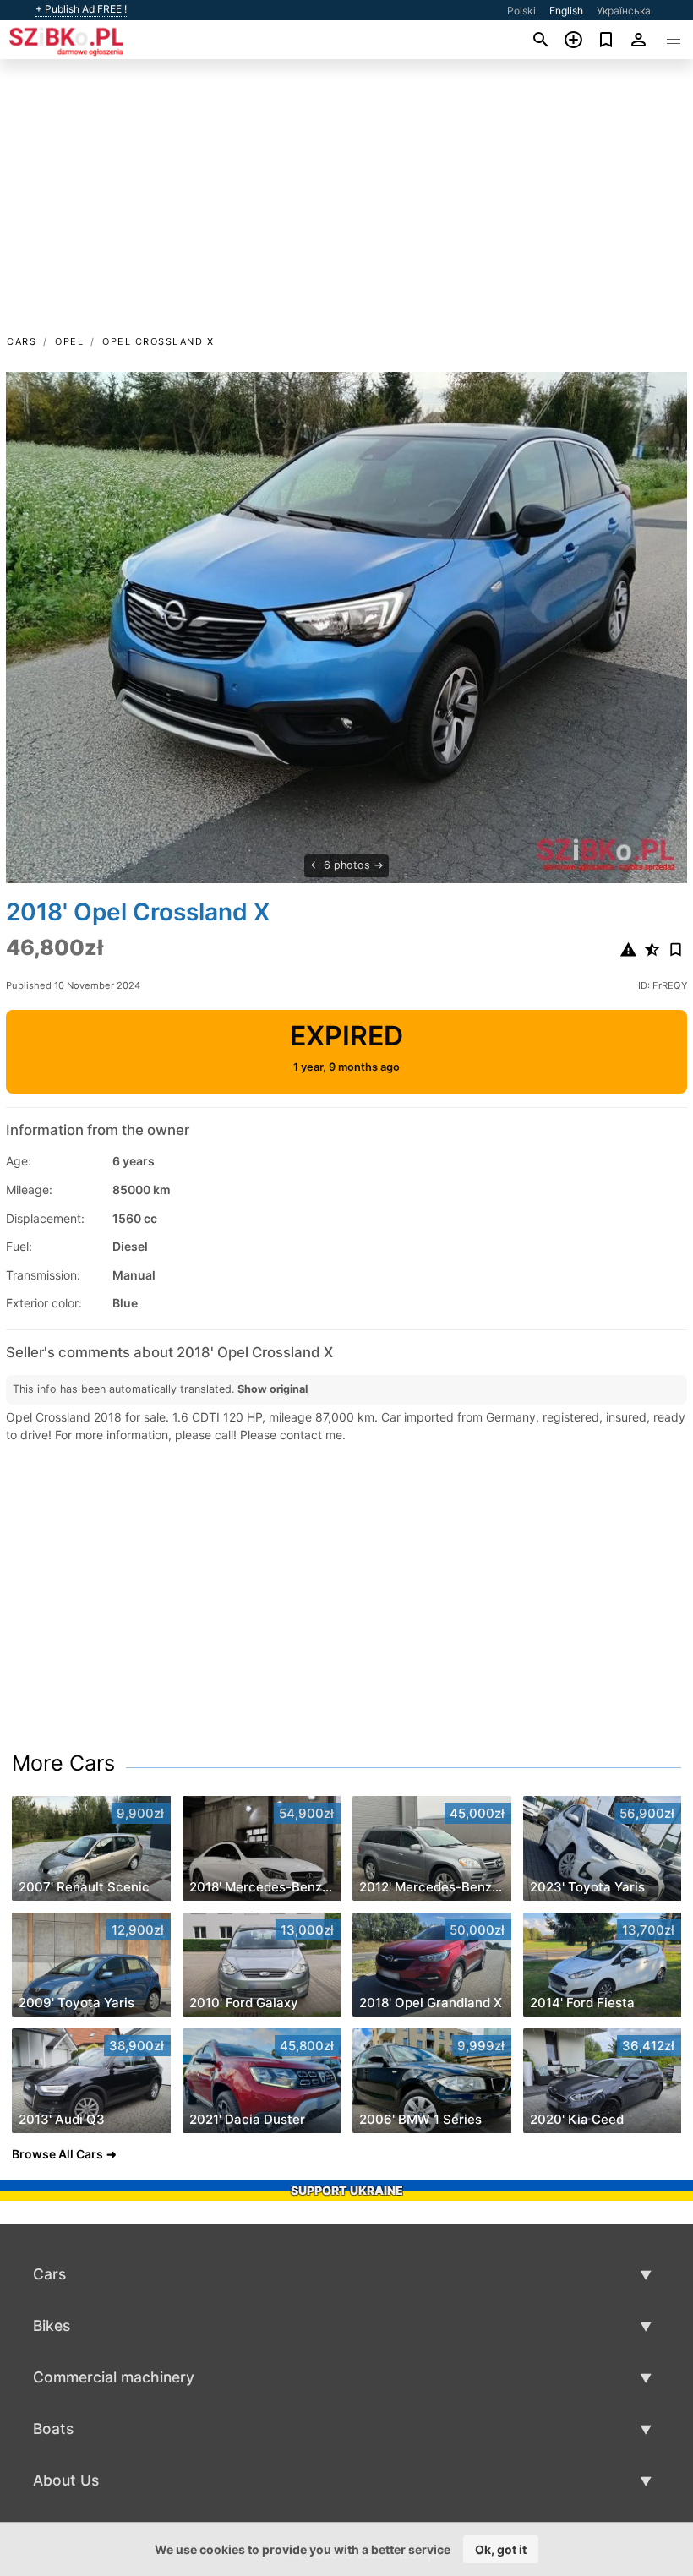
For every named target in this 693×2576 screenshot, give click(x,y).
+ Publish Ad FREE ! (81, 9)
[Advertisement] (346, 205)
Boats (53, 2429)
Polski (521, 11)
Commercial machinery (114, 2377)
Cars (22, 341)
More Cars (63, 1763)
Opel (69, 341)
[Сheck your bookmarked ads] (606, 40)
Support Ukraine (347, 2190)
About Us (66, 2480)
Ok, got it (501, 2549)
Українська (624, 11)
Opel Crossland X (158, 341)
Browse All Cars (57, 2154)
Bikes (52, 2325)
